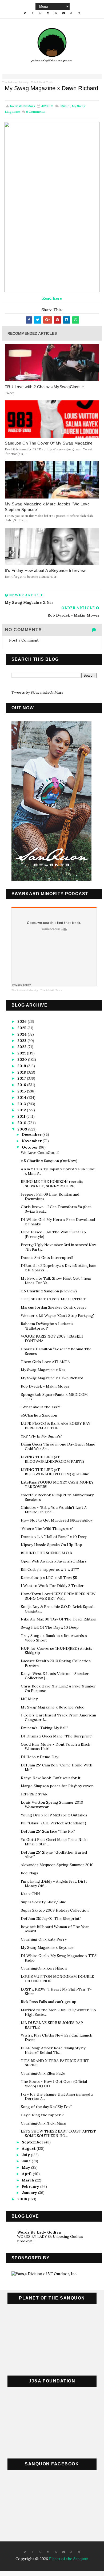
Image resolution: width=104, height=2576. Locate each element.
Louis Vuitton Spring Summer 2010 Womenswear (52, 1805)
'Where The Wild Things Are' (47, 1528)
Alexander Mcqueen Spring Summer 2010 (57, 1865)
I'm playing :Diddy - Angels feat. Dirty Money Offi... (54, 1884)
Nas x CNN (30, 1894)
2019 (22, 1066)
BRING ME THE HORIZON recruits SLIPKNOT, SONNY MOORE (52, 1184)
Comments (36, 112)
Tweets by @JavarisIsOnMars (37, 692)
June (27, 2161)
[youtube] (71, 13)
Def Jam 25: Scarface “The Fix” (48, 1831)
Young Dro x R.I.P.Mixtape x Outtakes (54, 1815)
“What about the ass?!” (41, 1407)
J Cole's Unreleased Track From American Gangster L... (58, 1717)
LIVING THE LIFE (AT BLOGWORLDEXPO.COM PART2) (52, 1459)
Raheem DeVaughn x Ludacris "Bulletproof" (47, 1326)
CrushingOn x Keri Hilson (44, 1968)
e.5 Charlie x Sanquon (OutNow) (49, 1161)
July (26, 2155)
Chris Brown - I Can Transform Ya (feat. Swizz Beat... (56, 1209)
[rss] (56, 13)
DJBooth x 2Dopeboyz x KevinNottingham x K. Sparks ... (59, 1268)
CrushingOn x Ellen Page (43, 2073)
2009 (23, 1129)
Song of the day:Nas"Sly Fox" (46, 2107)
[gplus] (40, 13)
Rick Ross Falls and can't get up (49, 2002)
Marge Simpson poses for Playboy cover (57, 1786)
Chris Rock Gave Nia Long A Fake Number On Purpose (58, 1688)
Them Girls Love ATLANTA (45, 1362)
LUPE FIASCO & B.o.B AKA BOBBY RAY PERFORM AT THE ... (56, 1426)
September (33, 2142)
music (65, 106)
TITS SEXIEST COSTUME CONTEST (53, 1299)
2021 (22, 1053)
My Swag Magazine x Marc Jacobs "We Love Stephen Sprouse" (47, 507)
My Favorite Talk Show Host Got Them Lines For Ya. (56, 1281)
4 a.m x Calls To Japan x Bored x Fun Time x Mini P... (58, 1171)
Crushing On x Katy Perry (44, 1939)
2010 (22, 1123)
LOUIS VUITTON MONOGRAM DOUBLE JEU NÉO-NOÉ (57, 1979)
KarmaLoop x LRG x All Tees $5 (49, 1578)
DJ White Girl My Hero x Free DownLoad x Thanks (58, 1222)
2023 (22, 1041)
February (31, 2187)
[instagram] (48, 13)
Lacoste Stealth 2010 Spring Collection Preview (56, 1663)
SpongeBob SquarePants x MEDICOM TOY (54, 1397)
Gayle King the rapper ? (42, 2115)
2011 (22, 1116)
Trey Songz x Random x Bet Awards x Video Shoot (54, 1638)
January (30, 2193)
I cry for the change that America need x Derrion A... (57, 2097)
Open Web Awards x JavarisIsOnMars (54, 1561)
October (30, 1147)
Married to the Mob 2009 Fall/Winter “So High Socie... (58, 2012)
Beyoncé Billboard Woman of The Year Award (55, 1929)
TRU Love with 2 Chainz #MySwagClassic (44, 387)
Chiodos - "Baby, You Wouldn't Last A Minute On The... (54, 1510)
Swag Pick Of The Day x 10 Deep (50, 1627)
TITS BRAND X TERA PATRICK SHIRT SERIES (55, 2063)
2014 (22, 1098)
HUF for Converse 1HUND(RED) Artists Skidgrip (57, 1651)
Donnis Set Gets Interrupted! (47, 1258)
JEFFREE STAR (34, 1794)
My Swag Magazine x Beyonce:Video (53, 1707)
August (29, 2148)
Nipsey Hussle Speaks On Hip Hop (51, 1545)
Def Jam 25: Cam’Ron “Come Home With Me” (57, 1767)
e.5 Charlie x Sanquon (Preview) (49, 1291)
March (29, 2180)
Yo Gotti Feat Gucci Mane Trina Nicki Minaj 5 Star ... (54, 1842)
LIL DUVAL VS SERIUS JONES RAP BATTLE (52, 2025)
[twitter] (25, 13)
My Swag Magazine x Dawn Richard (52, 1378)
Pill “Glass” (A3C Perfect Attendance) (53, 1823)
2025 (22, 1028)
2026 (23, 1021)
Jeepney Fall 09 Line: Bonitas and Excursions (50, 1197)
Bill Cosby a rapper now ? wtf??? (50, 1569)
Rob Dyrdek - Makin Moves (45, 1386)
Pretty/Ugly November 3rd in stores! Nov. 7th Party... (59, 1247)
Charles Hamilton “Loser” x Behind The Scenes (56, 1351)
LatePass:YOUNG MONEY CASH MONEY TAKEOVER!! (57, 1484)
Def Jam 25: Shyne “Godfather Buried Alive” (54, 1855)
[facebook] (33, 13)
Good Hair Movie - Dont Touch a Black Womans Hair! (55, 1747)
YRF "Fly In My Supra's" (41, 1436)
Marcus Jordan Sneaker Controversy (53, 1307)
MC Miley (29, 1699)
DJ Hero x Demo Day (39, 1757)
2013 (22, 1104)
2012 (22, 1110)
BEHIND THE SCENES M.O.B (46, 1553)
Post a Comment (24, 640)
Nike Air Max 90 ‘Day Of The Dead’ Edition (59, 1619)
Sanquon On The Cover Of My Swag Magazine (49, 443)
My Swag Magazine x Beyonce (47, 1947)
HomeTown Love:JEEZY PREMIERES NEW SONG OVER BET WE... (58, 1596)
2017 (22, 1078)
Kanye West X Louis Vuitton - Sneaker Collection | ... (55, 1676)
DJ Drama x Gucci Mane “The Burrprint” (57, 1736)
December (32, 1134)
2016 (22, 1085)
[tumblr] (79, 13)
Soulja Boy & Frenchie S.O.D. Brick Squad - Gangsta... (59, 1609)
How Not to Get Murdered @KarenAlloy (57, 1520)
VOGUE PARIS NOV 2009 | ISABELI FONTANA (52, 1339)
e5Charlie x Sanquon (39, 1415)
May (27, 2167)
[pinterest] (79, 2552)
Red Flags (29, 1873)
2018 (22, 1072)
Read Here (52, 298)
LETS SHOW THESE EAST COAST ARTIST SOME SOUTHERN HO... (58, 2133)
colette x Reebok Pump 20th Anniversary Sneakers (57, 1497)
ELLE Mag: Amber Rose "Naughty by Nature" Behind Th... (53, 2050)
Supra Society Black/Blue (43, 1902)
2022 (22, 1047)
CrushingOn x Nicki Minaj (43, 2123)
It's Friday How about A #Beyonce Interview (45, 570)
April (27, 2174)
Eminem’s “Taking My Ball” (44, 1728)
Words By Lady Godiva (39, 2232)
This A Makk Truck (42, 82)
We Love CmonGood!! (40, 1153)
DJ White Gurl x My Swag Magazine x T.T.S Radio (59, 1958)
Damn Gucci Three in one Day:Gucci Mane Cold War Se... (58, 1446)
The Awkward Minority (15, 82)
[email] (63, 13)
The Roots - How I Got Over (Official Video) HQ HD (54, 2084)
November (32, 1141)
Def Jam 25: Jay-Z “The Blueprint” (51, 1919)
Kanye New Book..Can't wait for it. (51, 1778)
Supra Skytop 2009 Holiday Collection (55, 1910)
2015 (22, 1091)
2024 (23, 1034)
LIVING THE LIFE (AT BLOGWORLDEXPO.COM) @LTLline (55, 1472)
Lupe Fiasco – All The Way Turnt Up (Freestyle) (53, 1234)
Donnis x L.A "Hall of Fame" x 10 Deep (54, 1537)
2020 (23, 1059)
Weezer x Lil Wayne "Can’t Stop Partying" (58, 1316)
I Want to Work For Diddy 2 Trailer (52, 1586)
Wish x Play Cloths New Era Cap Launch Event (57, 2037)
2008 (23, 2199)
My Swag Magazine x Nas (43, 1370)
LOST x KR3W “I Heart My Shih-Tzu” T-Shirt (56, 1991)
